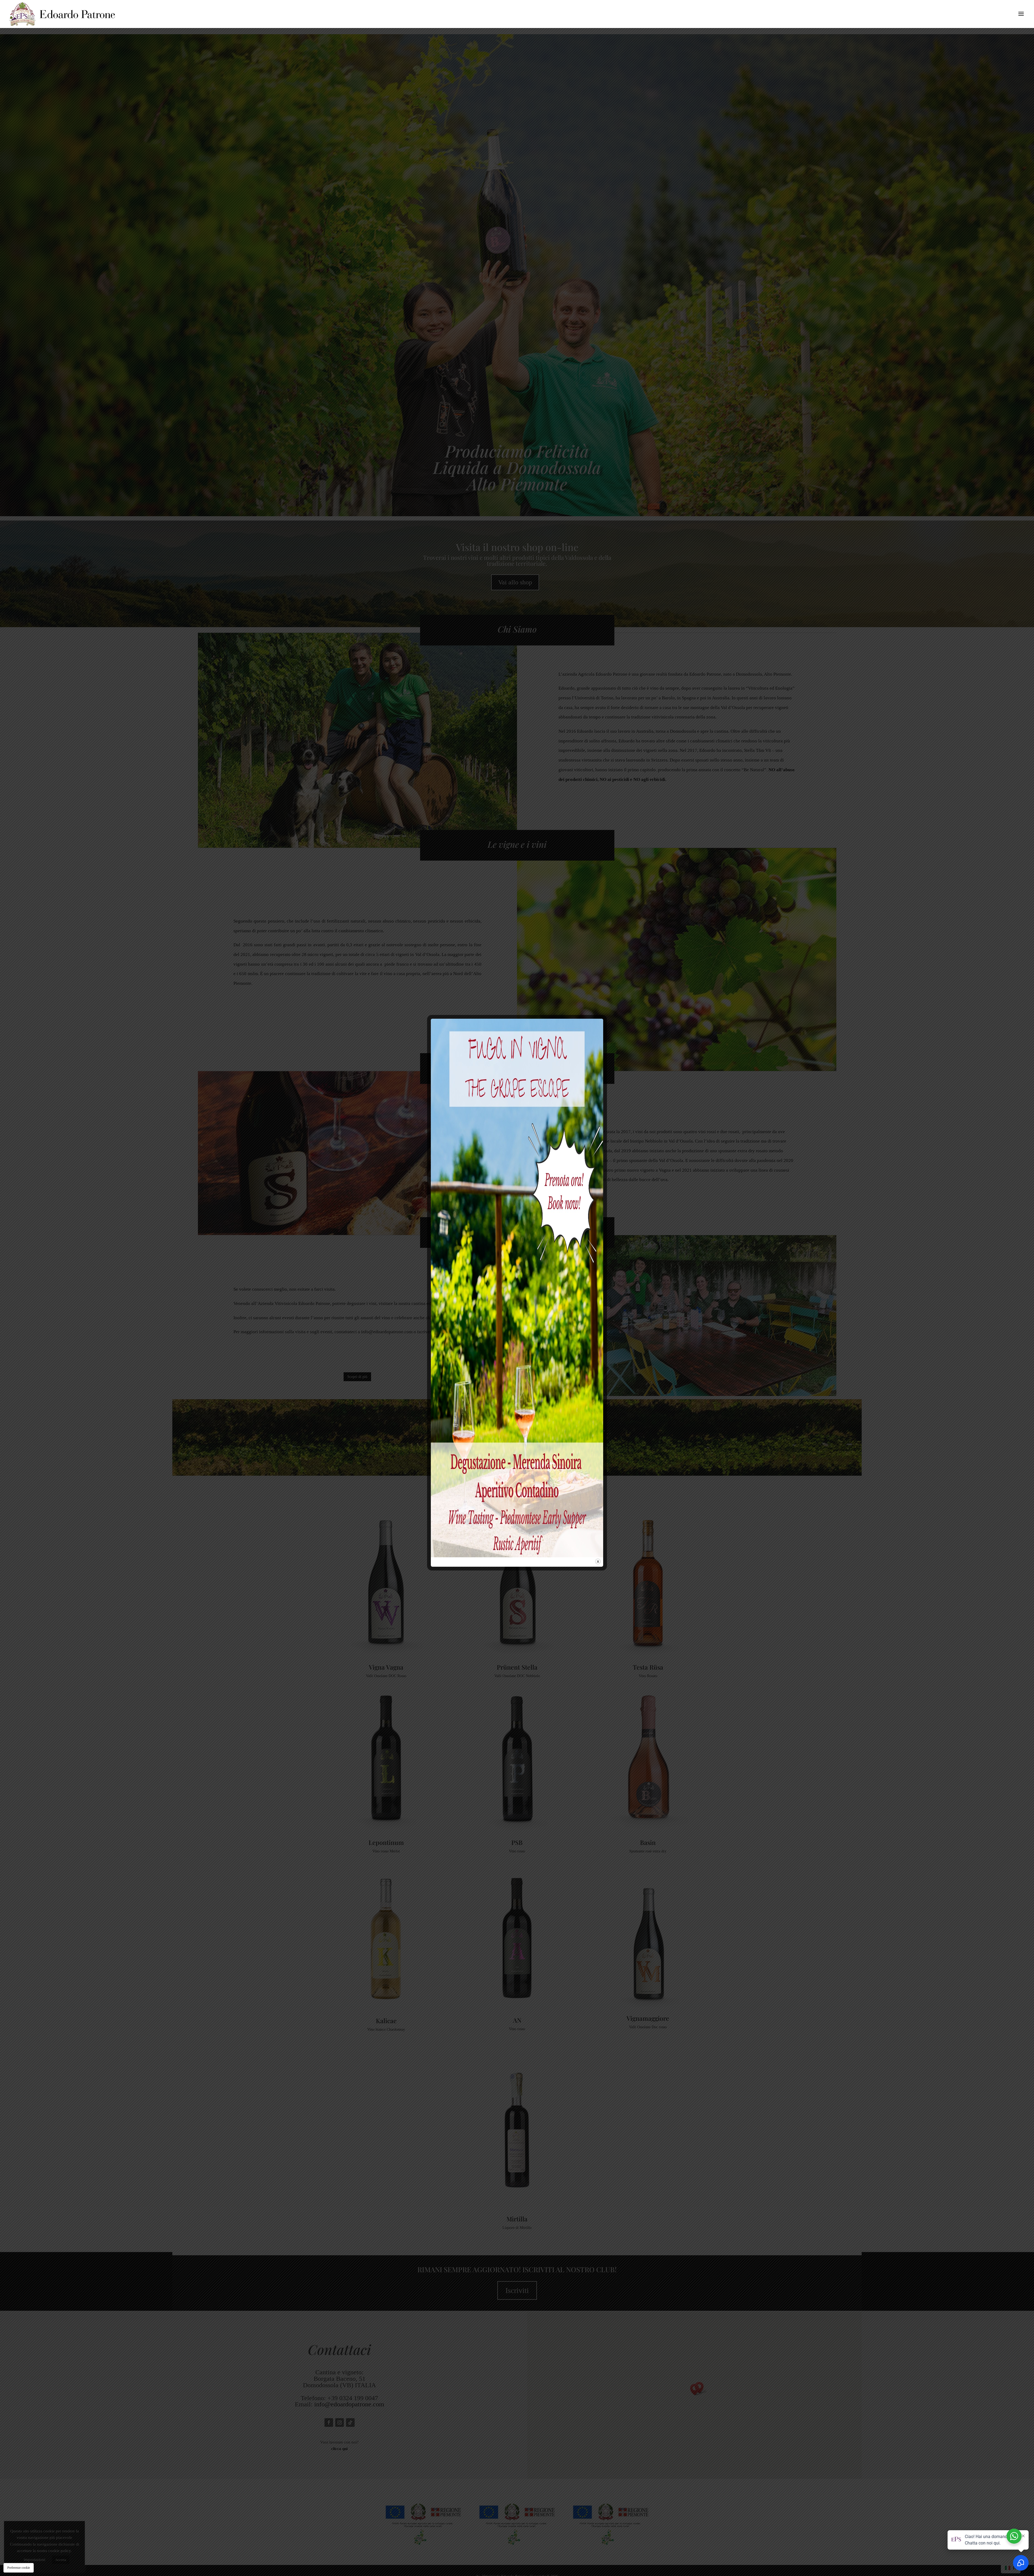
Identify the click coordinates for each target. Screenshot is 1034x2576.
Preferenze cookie (19, 2568)
